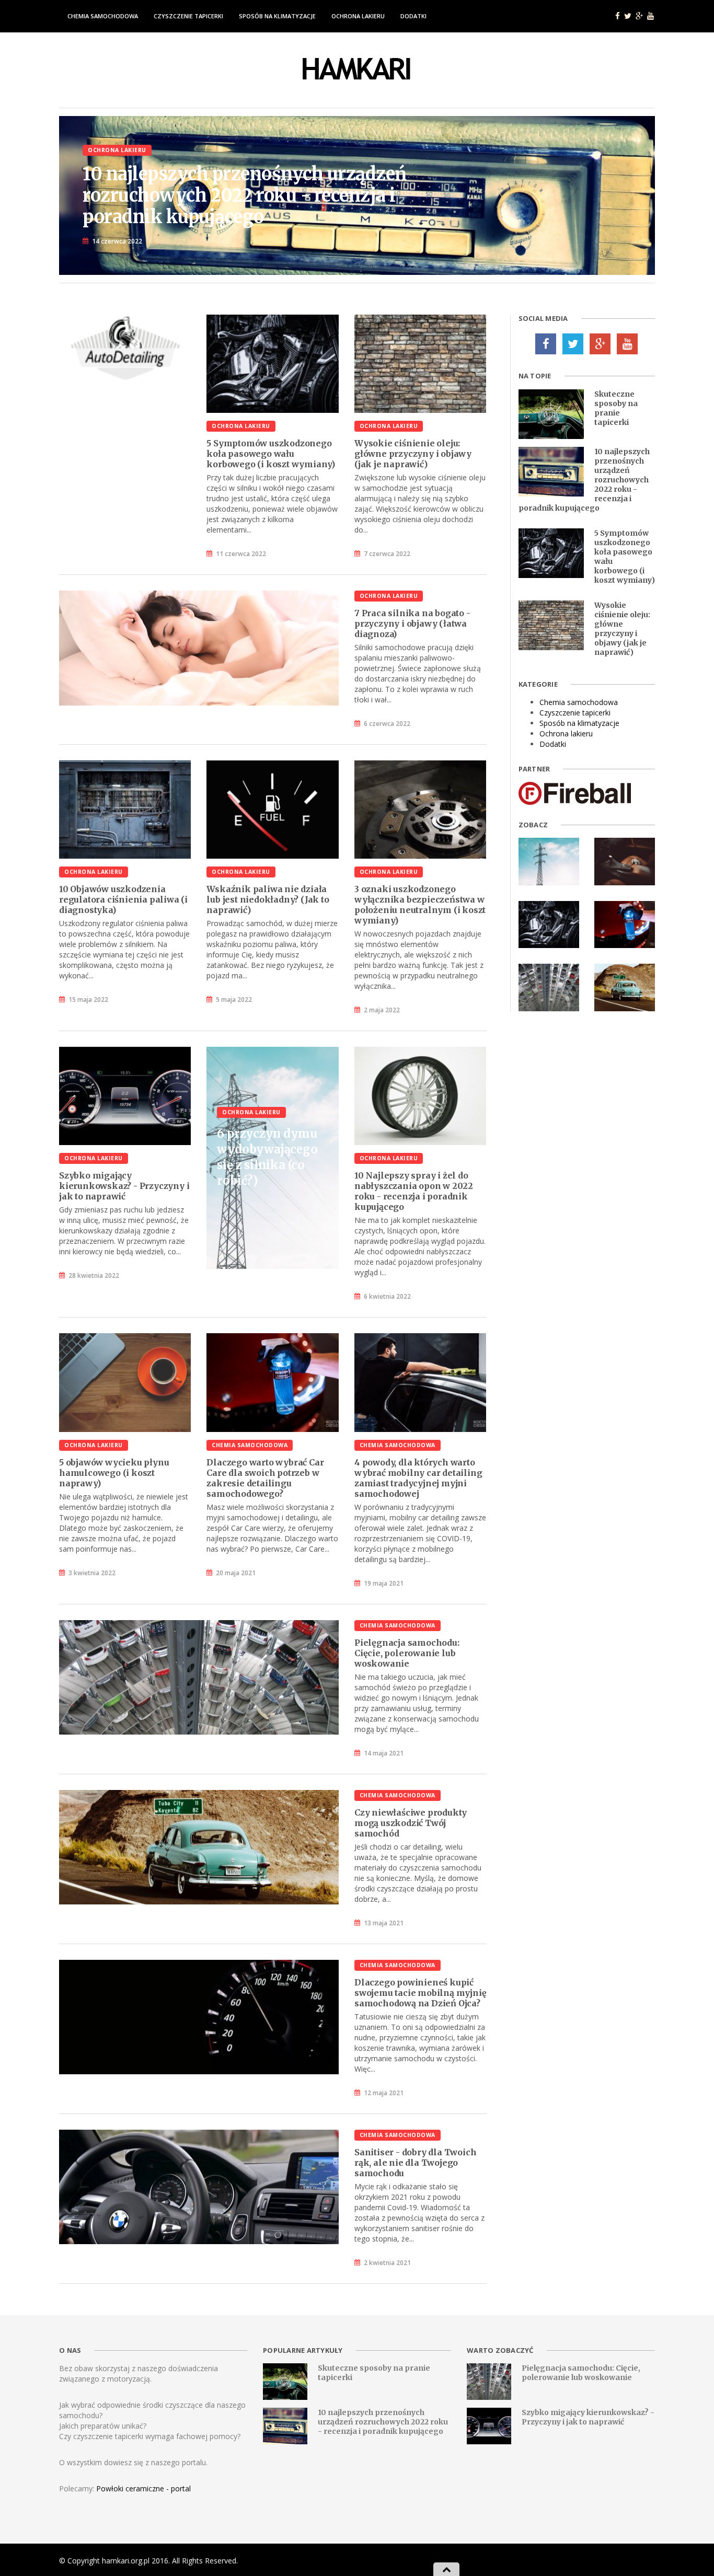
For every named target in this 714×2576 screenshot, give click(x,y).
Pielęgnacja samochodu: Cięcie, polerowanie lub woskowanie (407, 1653)
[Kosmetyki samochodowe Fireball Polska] (575, 793)
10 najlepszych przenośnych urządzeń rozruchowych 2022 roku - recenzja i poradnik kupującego (383, 2422)
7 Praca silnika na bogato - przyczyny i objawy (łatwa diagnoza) (412, 623)
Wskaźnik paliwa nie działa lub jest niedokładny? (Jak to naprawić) (268, 899)
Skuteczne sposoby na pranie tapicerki (616, 408)
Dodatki (413, 16)
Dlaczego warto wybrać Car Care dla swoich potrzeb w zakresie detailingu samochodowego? (265, 1478)
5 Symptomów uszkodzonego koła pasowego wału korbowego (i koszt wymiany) (271, 454)
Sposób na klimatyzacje (277, 16)
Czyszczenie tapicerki (188, 16)
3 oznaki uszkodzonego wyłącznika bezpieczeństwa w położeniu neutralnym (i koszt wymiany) (420, 905)
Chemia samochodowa (103, 16)
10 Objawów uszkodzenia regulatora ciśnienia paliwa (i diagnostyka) (123, 899)
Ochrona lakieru (358, 16)
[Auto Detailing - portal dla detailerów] (125, 350)
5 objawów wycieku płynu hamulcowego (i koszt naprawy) (114, 1473)
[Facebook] (546, 344)
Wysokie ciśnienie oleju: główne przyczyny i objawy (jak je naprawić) (413, 454)
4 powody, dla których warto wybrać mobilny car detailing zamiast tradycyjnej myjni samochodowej (418, 1478)
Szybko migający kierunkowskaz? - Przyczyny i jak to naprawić (124, 1186)
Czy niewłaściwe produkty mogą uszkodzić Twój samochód (411, 1823)
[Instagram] (627, 344)
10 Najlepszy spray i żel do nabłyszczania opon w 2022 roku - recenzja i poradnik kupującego (414, 1191)
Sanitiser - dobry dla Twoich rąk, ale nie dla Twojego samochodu (415, 2163)
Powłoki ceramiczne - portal (143, 2488)
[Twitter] (573, 344)
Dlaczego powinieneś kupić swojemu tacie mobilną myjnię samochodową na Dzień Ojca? (420, 1993)
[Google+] (600, 344)
